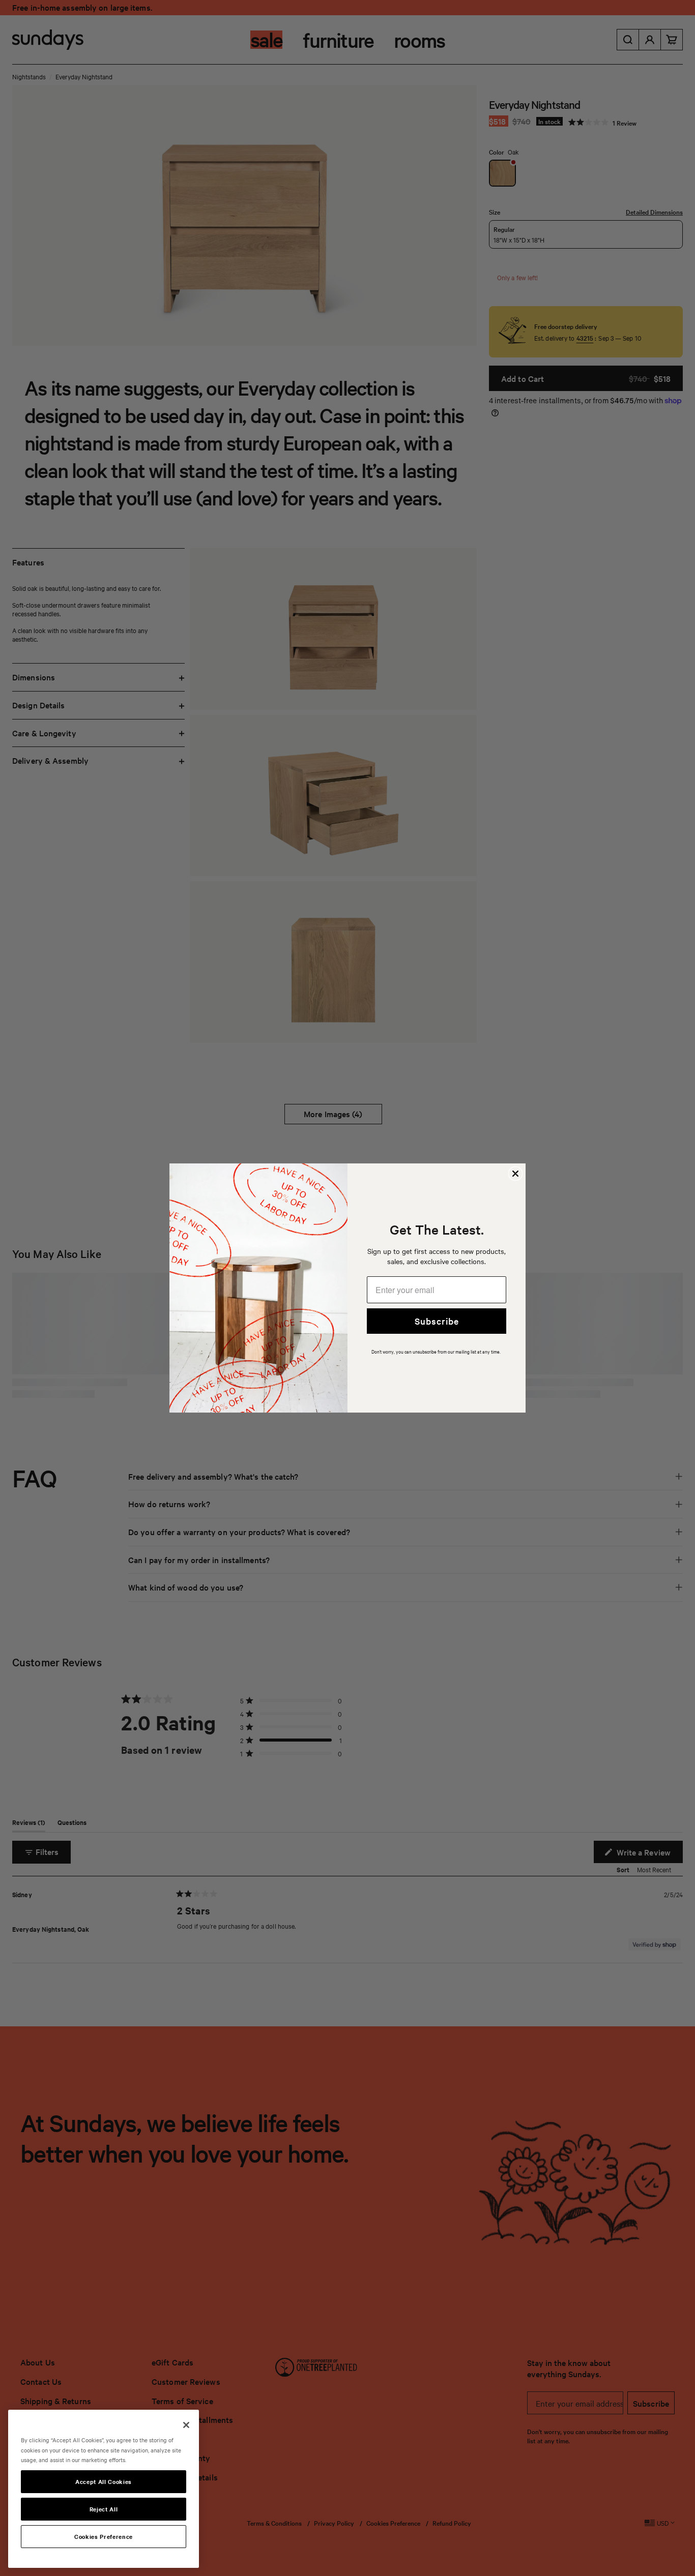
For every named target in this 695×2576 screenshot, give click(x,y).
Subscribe (437, 1321)
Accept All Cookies (104, 2481)
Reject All (104, 2509)
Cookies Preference (104, 2536)
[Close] (186, 2425)
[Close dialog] (515, 1174)
